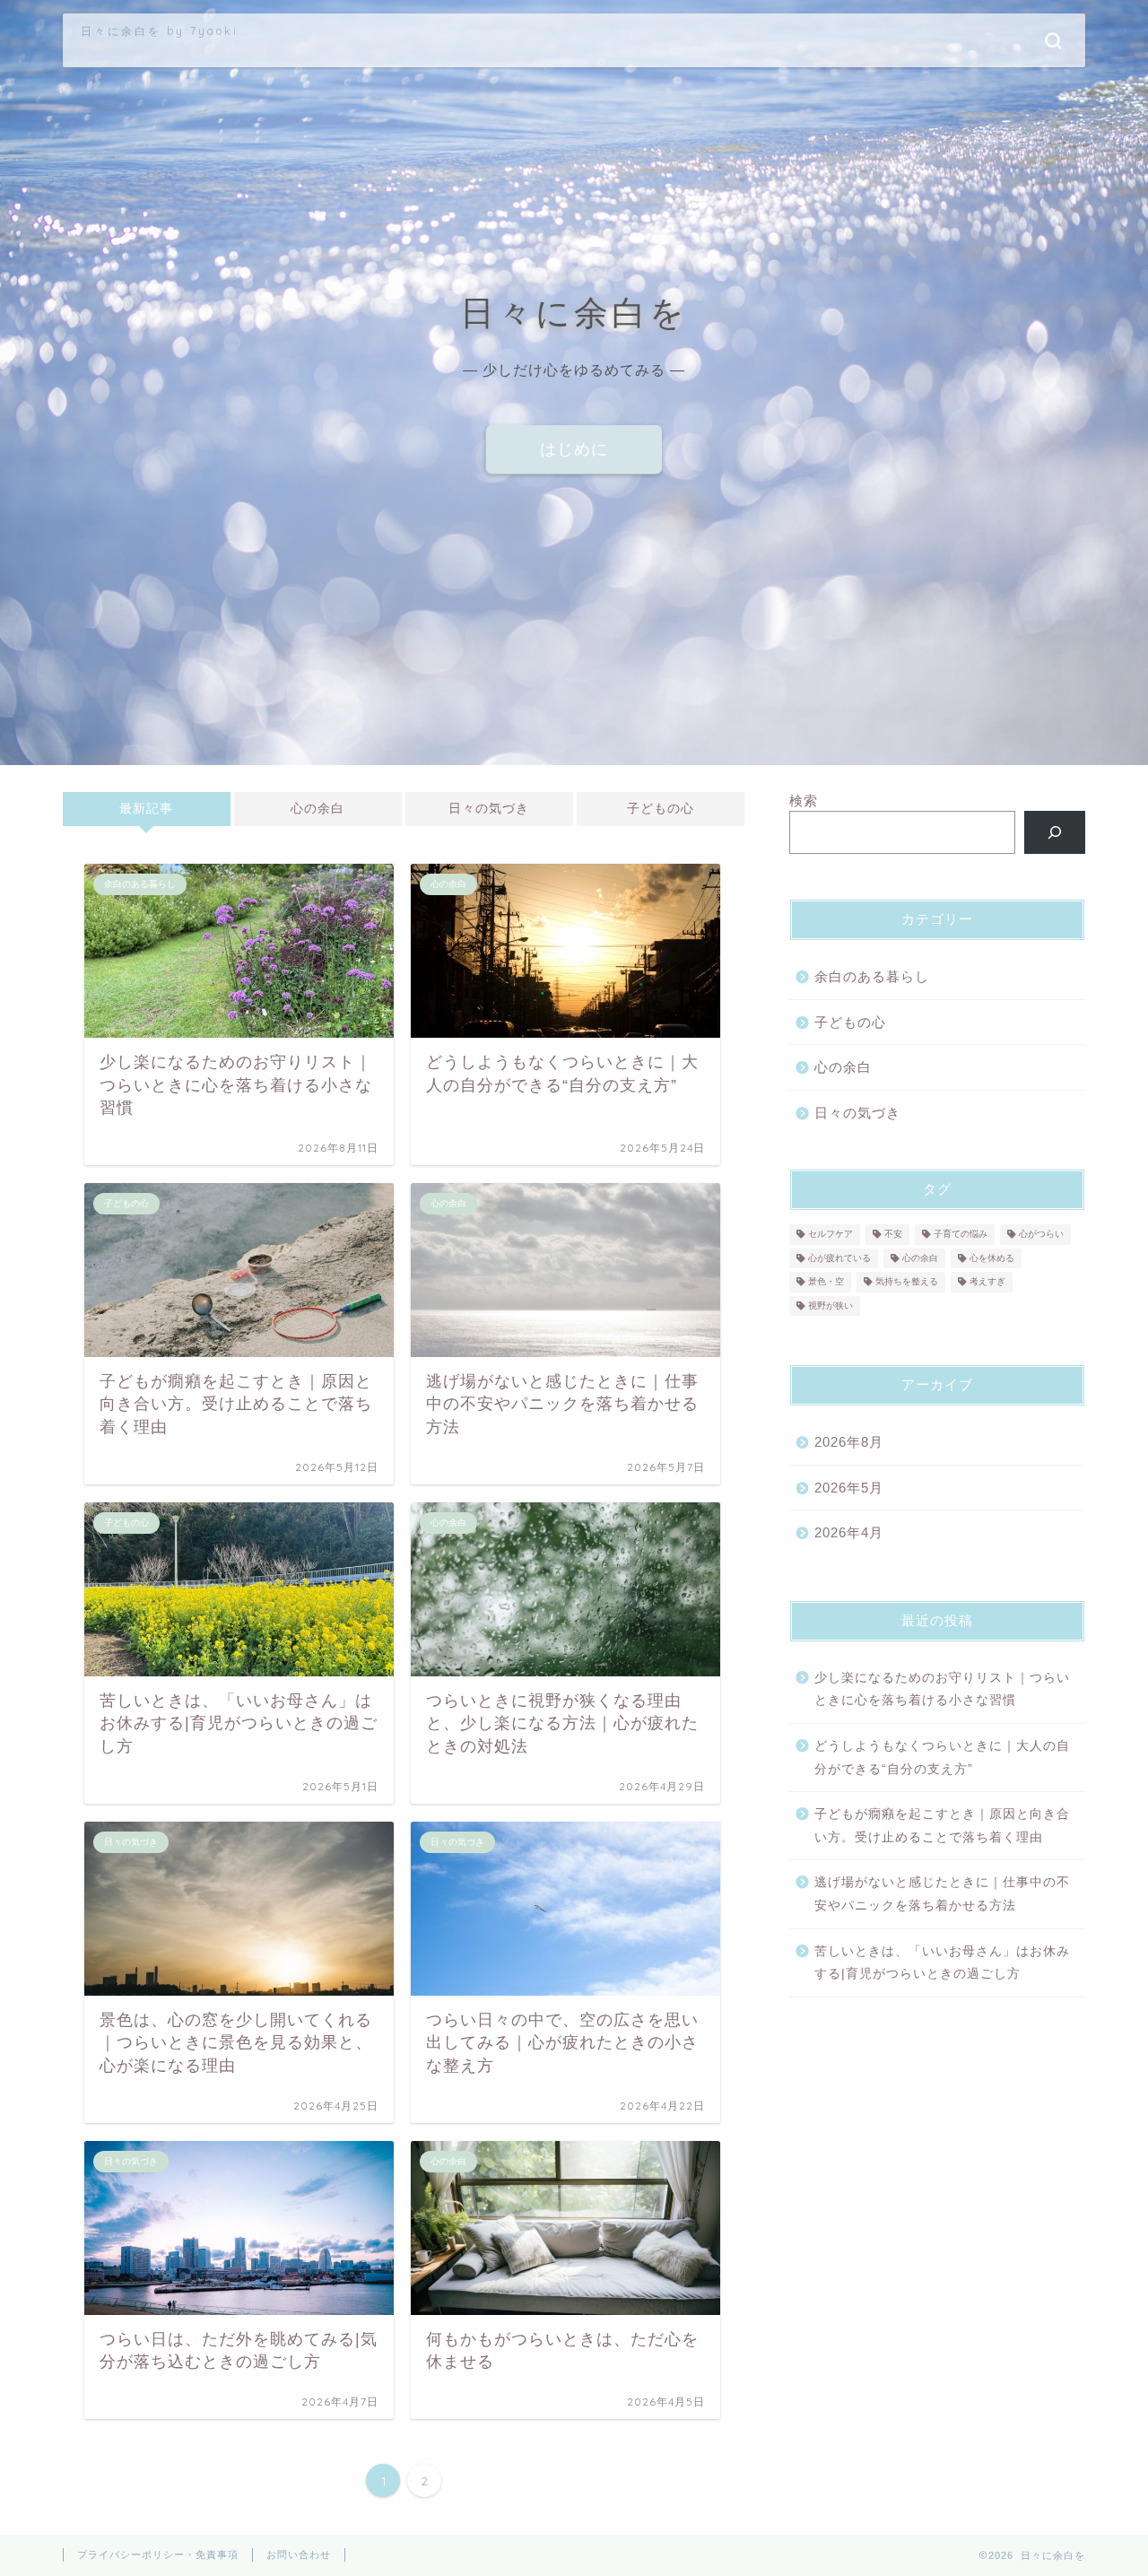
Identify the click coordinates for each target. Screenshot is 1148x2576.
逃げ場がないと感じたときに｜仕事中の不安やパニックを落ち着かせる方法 (942, 1894)
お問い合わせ (299, 2554)
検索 (804, 801)
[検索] (1055, 832)
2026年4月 (849, 1532)
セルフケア (831, 1235)
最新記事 (146, 809)
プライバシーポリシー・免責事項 (158, 2554)
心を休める (992, 1258)
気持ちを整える (907, 1282)
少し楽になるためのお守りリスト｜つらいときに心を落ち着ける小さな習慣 (942, 1689)
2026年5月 (849, 1488)
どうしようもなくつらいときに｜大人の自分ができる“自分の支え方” (942, 1758)
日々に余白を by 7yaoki (160, 31)
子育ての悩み (961, 1235)
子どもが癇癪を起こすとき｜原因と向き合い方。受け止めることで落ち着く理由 (942, 1826)
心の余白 (317, 809)
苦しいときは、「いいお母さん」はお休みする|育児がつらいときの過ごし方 (942, 1963)
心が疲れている (839, 1258)
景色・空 (826, 1282)
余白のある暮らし (872, 976)
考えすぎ (987, 1282)
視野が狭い (831, 1305)
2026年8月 (849, 1442)
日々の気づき (489, 809)
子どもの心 (661, 809)
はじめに (574, 449)
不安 (893, 1235)
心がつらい (1041, 1235)
